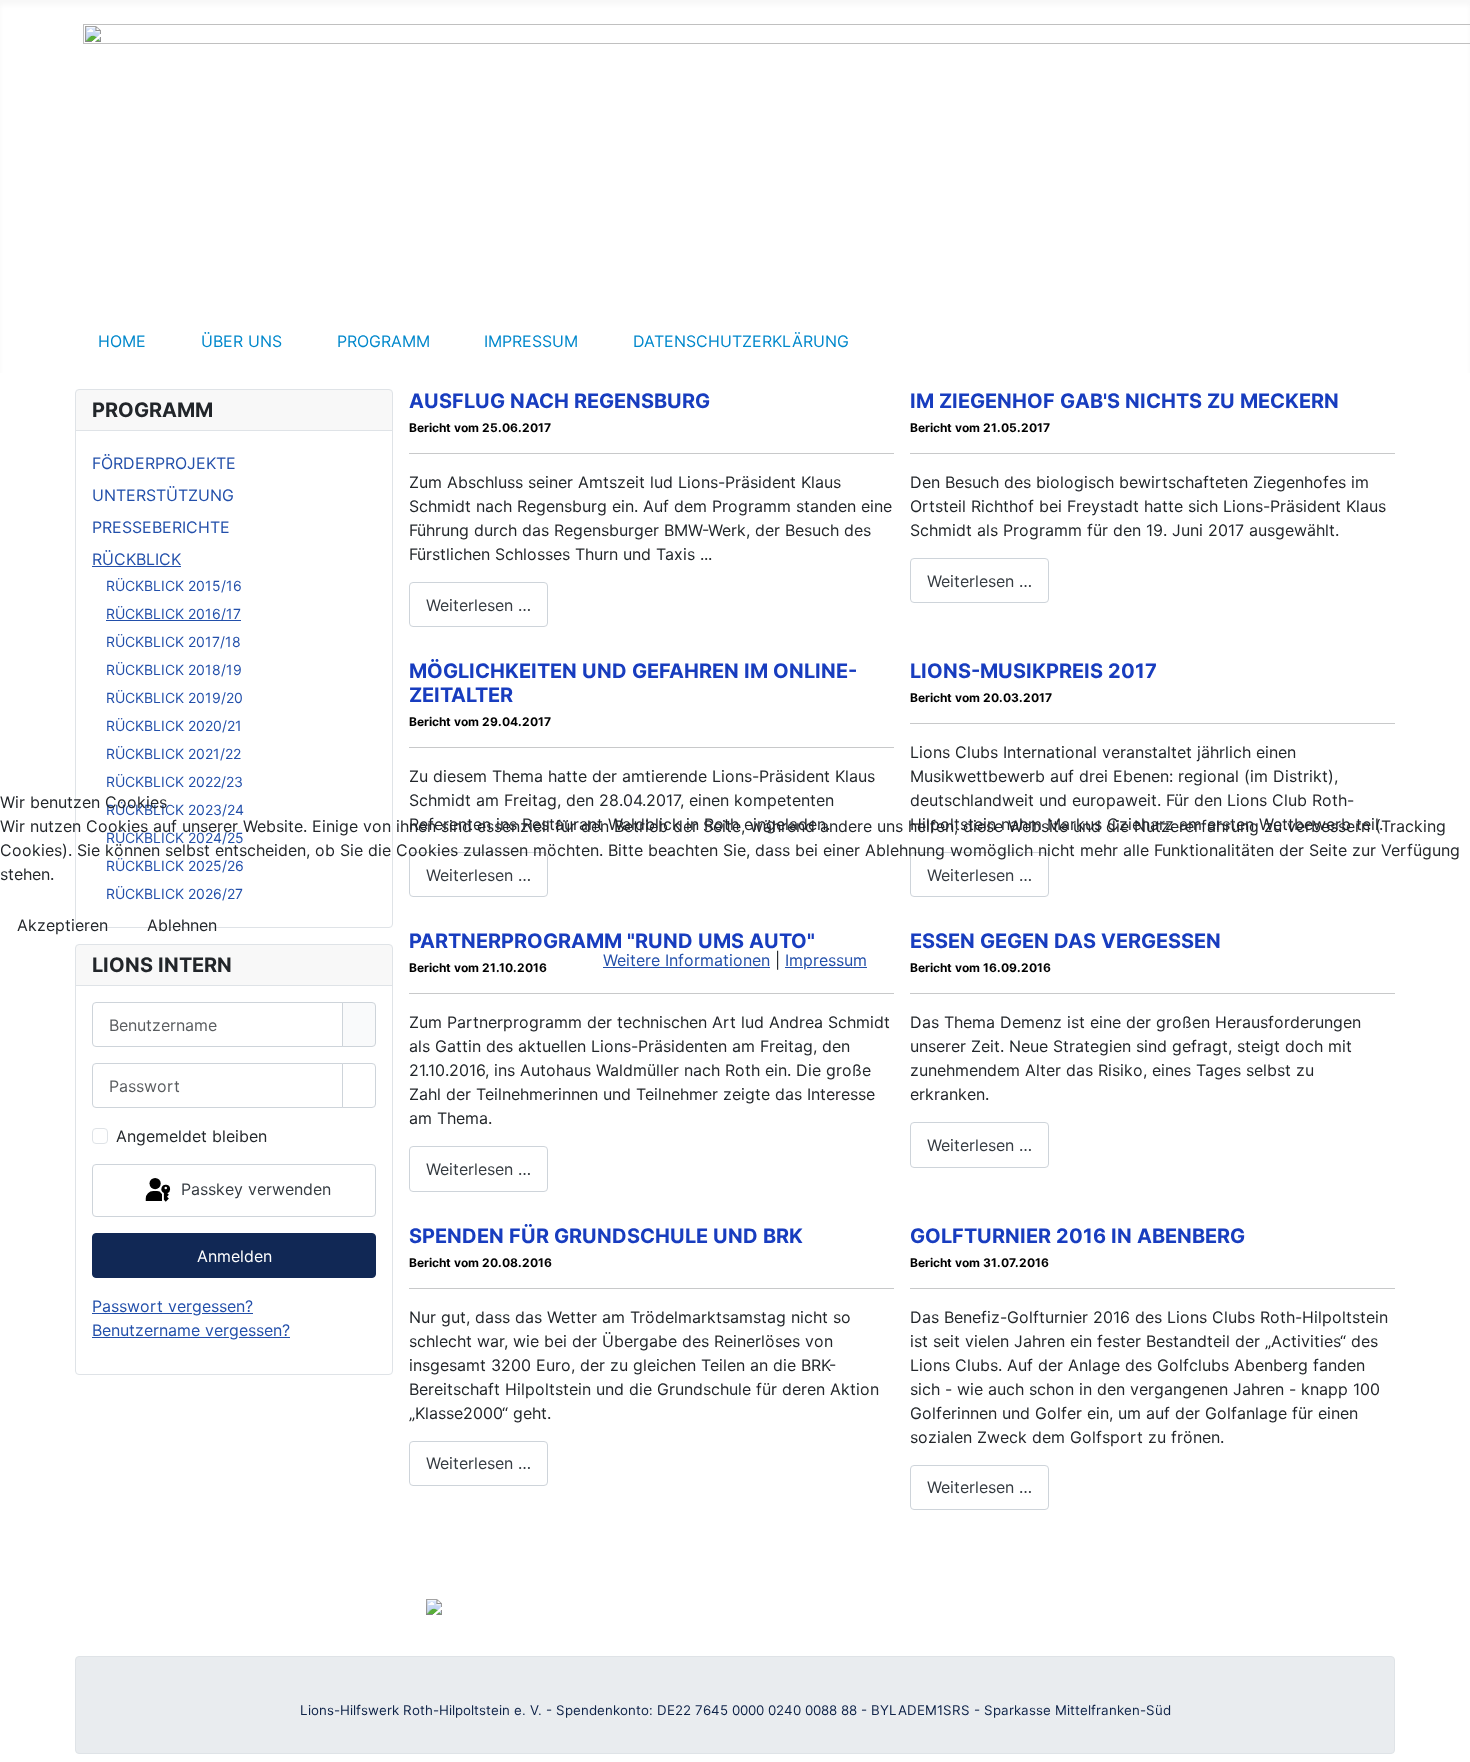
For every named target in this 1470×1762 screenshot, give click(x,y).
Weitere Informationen (686, 960)
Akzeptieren (62, 925)
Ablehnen (182, 925)
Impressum (826, 960)
